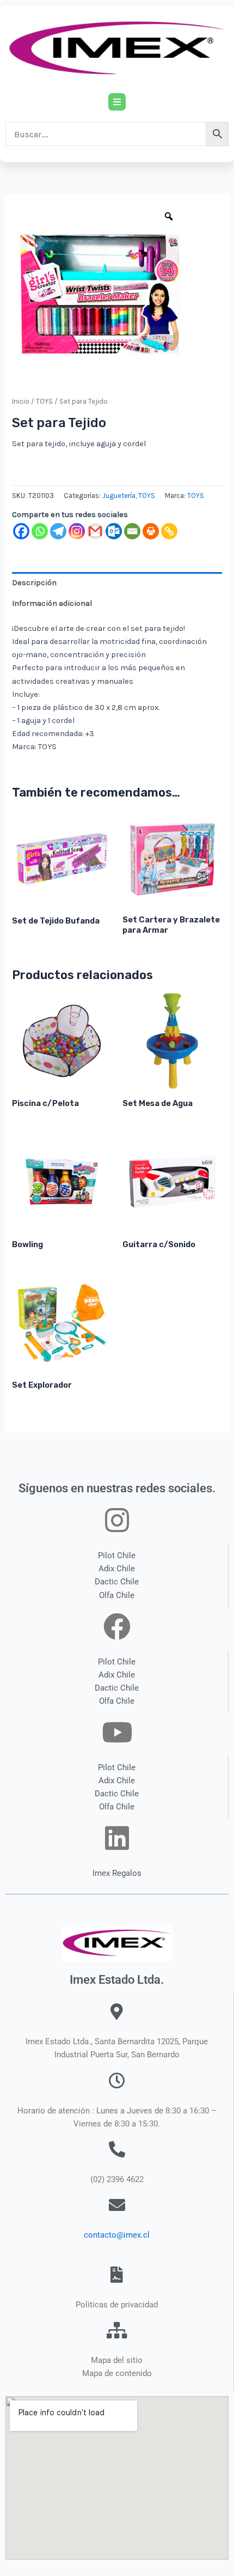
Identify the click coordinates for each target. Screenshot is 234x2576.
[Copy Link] (169, 531)
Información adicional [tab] (52, 603)
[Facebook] (21, 531)
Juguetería (119, 496)
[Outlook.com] (114, 531)
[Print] (151, 531)
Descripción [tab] (34, 583)
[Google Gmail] (95, 531)
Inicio (21, 401)
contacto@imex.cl (117, 2235)
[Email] (132, 531)
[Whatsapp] (40, 531)
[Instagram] (77, 531)
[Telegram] (58, 531)
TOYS (44, 401)
